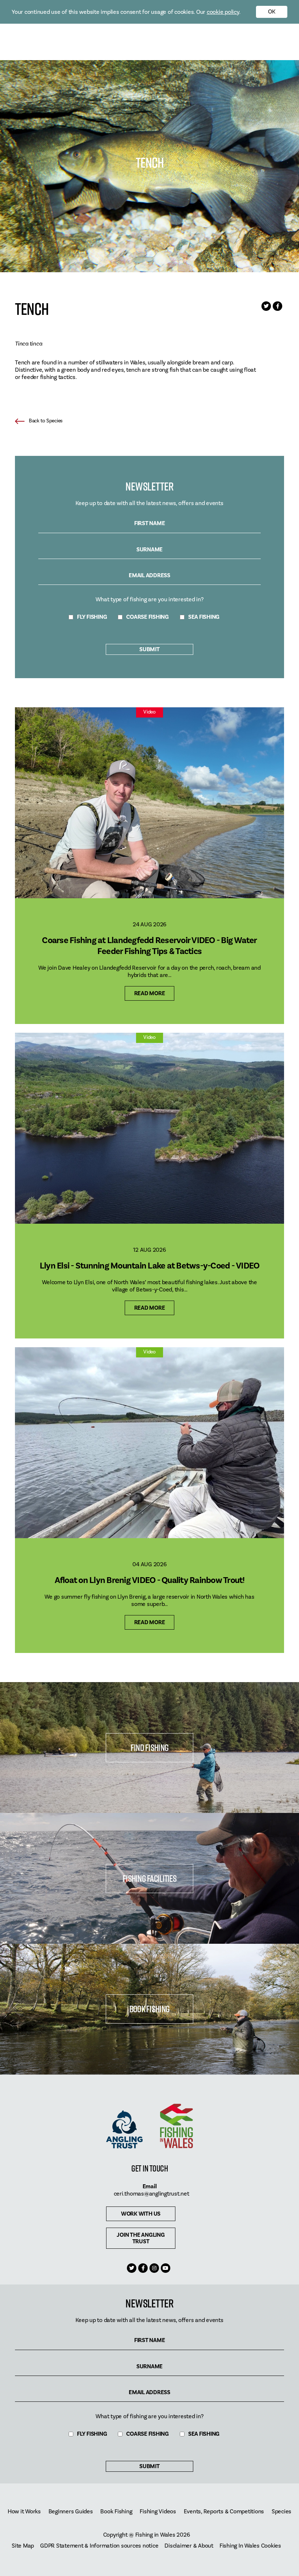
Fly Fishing (92, 617)
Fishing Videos (158, 2512)
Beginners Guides (71, 2512)
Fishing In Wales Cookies (250, 2546)
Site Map (23, 2546)
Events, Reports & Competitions (224, 2512)
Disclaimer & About (189, 2546)
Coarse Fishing (147, 617)
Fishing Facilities (149, 1878)
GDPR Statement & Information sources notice (99, 2546)
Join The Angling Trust (141, 2238)
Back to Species (46, 421)
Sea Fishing (204, 617)
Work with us (141, 2214)
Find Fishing (149, 1748)
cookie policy (223, 12)
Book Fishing (149, 2009)
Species (281, 2512)
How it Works (24, 2512)
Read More (150, 993)
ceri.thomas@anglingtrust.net (152, 2194)
